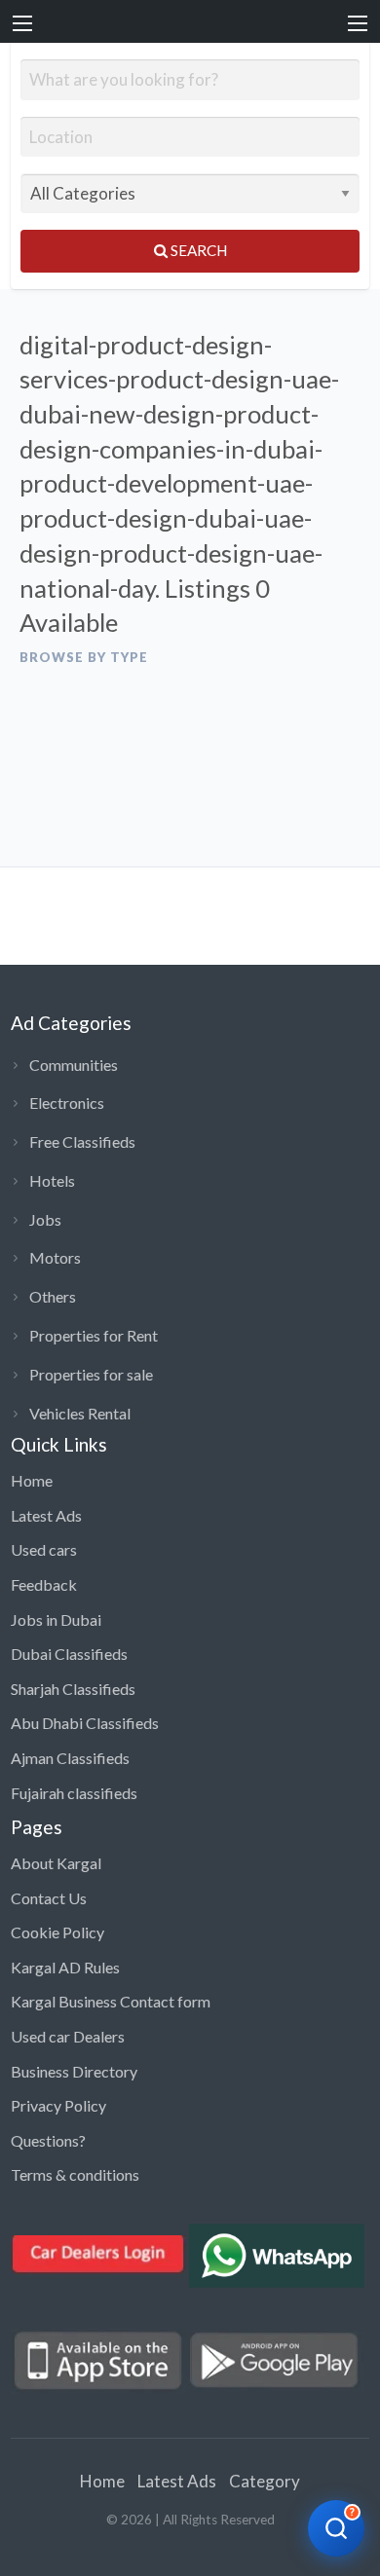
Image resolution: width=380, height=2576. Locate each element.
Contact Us (49, 1898)
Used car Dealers (68, 2036)
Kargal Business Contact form (111, 2001)
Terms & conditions (75, 2174)
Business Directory (74, 2071)
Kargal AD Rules (65, 1967)
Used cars (44, 1549)
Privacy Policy (58, 2105)
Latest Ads (46, 1515)
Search (197, 250)
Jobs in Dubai (56, 1619)
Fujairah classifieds (74, 1793)
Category (265, 2481)
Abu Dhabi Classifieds (85, 1723)
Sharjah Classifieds (73, 1689)
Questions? (48, 2140)
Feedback (44, 1584)
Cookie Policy (57, 1932)
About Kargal (56, 1863)
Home (32, 1480)
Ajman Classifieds (70, 1758)
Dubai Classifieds (69, 1654)
